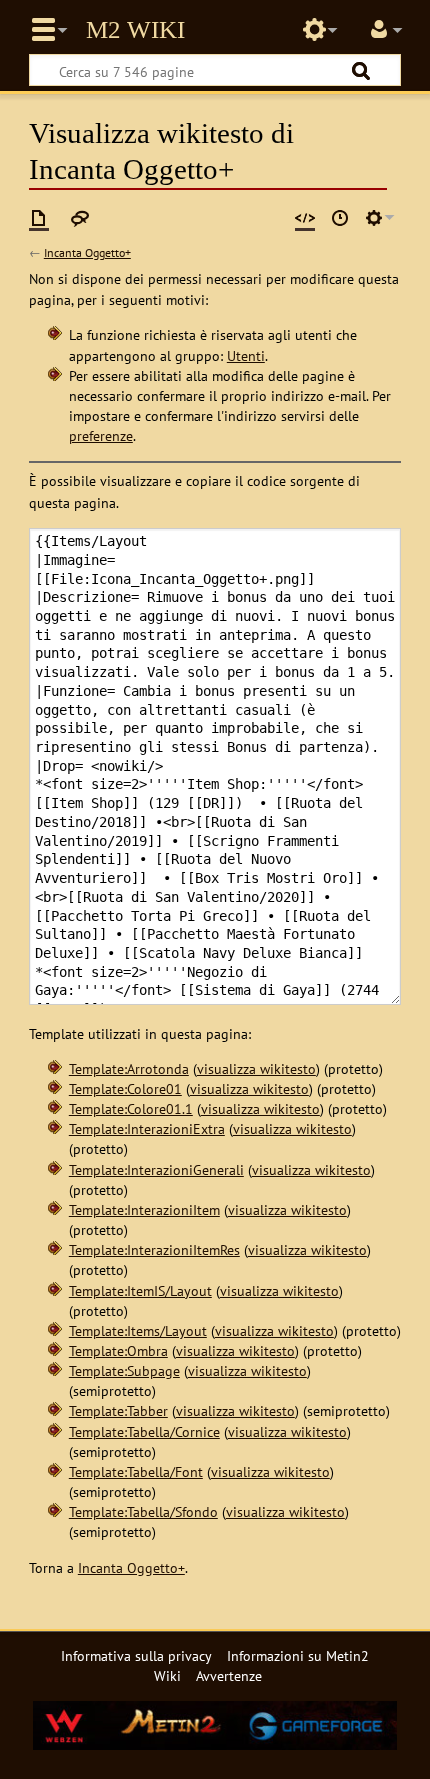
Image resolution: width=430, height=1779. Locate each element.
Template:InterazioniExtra (147, 1128)
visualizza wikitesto (256, 1068)
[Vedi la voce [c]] (39, 218)
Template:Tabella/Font (136, 1471)
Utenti (246, 355)
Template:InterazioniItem (144, 1209)
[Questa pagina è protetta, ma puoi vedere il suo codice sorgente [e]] (305, 218)
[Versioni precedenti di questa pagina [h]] (340, 218)
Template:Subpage (124, 1370)
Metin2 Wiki (135, 30)
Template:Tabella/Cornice (144, 1431)
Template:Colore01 (125, 1088)
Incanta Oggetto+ (87, 252)
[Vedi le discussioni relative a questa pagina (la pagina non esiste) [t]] (80, 218)
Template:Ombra (118, 1350)
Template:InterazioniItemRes (154, 1249)
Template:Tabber (118, 1410)
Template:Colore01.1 (131, 1108)
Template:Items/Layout (138, 1330)
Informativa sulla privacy (136, 1655)
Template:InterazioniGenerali (156, 1169)
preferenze (101, 435)
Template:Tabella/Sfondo (143, 1511)
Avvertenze (229, 1675)
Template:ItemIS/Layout (140, 1290)
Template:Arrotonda (129, 1068)
